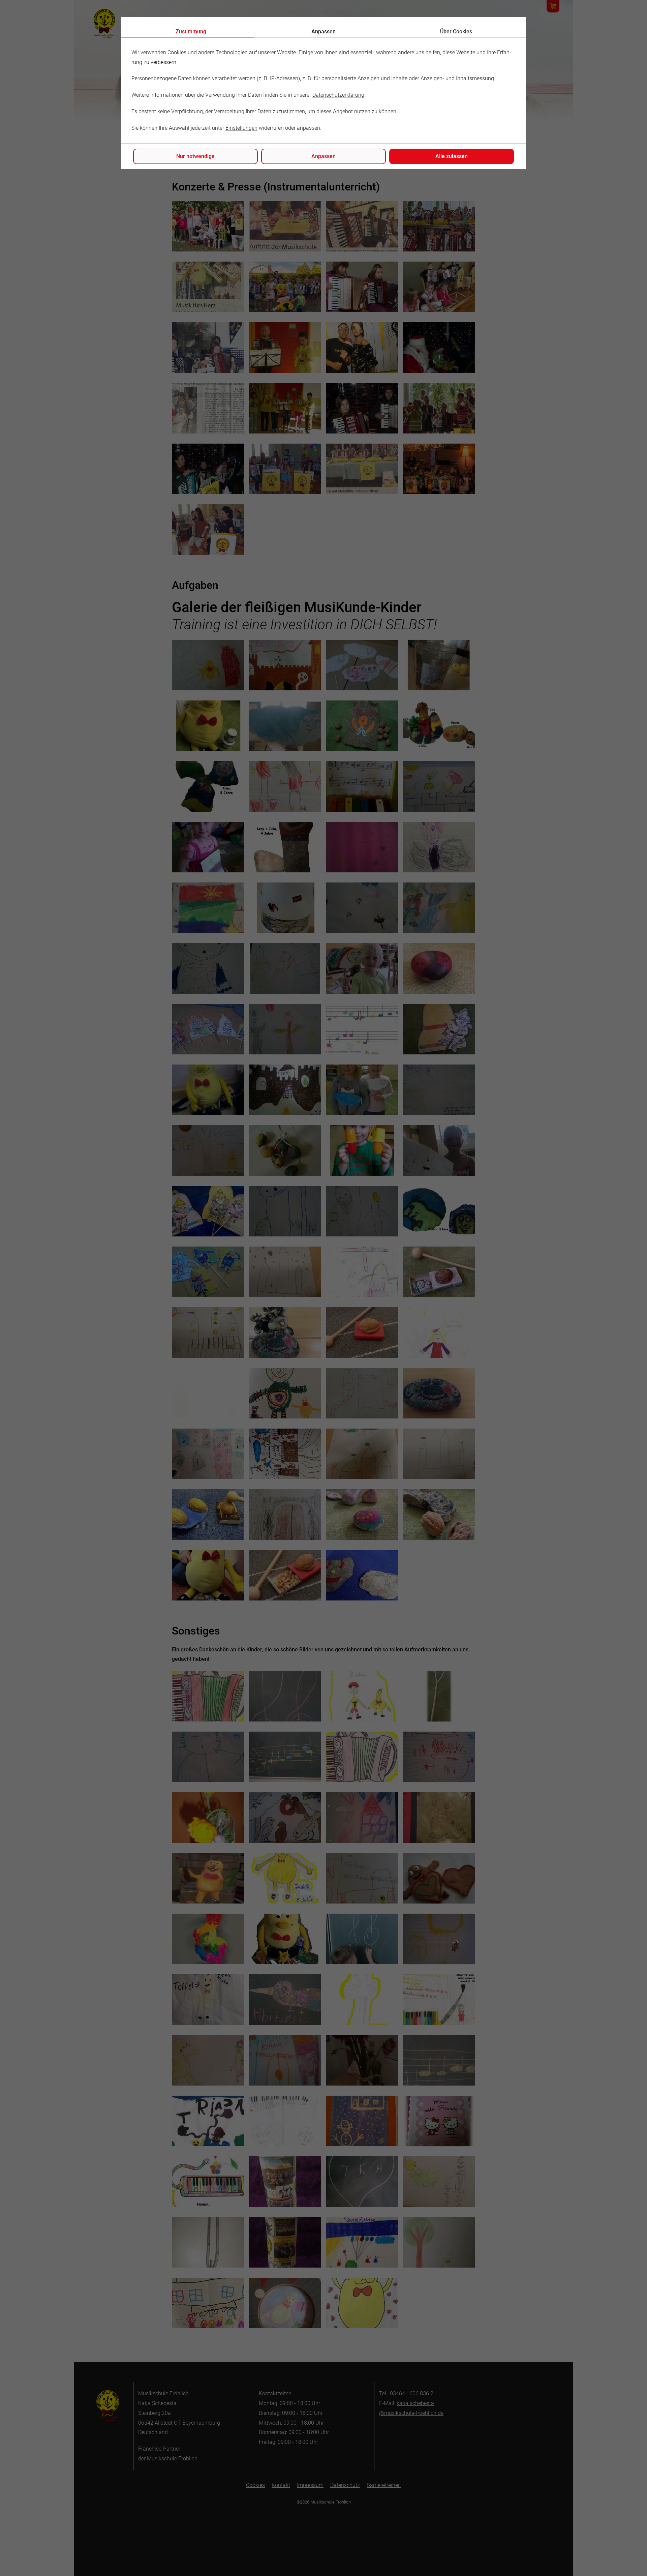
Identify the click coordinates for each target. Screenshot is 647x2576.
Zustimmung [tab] (191, 32)
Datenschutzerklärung (338, 95)
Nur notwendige (195, 156)
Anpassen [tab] (323, 32)
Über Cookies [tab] (456, 32)
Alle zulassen (452, 156)
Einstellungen (241, 128)
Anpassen (323, 156)
